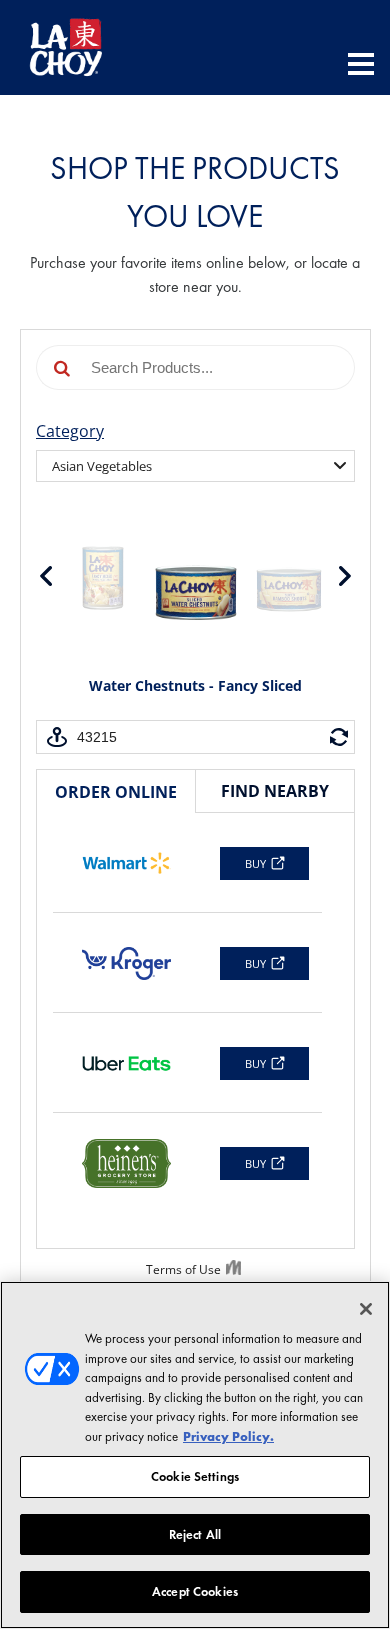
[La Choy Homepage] (65, 47)
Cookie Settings (195, 1476)
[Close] (366, 1309)
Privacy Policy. (228, 1436)
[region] (195, 1455)
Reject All (195, 1534)
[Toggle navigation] (361, 65)
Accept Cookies (195, 1591)
